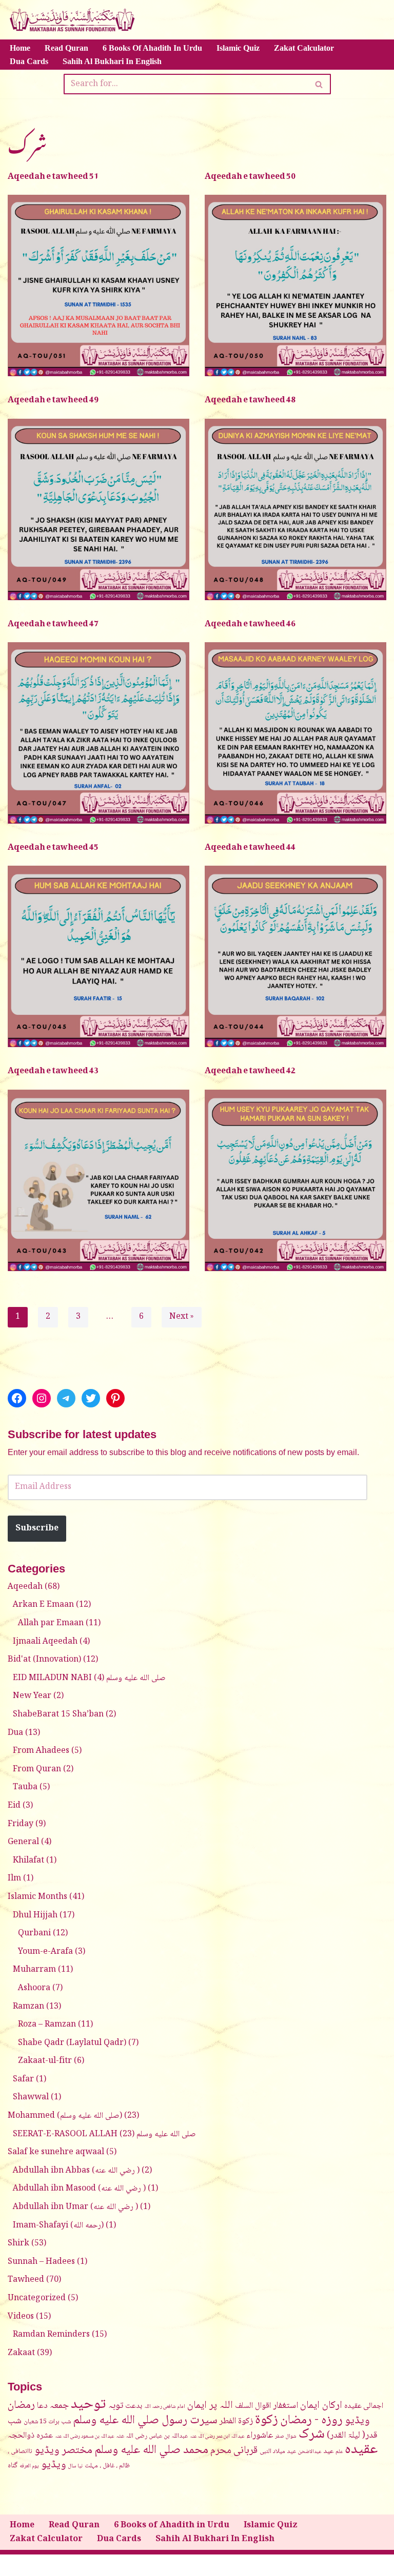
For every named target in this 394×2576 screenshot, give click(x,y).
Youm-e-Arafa (45, 1952)
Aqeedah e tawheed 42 (250, 1068)
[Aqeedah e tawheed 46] (295, 733)
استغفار (285, 2406)
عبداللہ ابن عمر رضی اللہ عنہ (217, 2437)
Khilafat (28, 1861)
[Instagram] (42, 1398)
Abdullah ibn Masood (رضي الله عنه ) (79, 2189)
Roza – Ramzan (47, 2025)
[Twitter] (91, 1398)
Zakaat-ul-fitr (45, 2061)
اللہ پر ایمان (210, 2406)
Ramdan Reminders (51, 2335)
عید (328, 2451)
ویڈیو (54, 2465)
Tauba (25, 1787)
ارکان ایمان (321, 2406)
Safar (23, 2080)
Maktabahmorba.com (123, 2565)
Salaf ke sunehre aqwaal (56, 2152)
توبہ (116, 2406)
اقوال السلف (253, 2406)
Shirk (18, 2244)
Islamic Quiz (238, 48)
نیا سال (75, 2466)
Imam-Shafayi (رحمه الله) (58, 2226)
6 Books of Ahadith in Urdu (152, 48)
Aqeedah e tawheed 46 (250, 621)
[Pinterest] (115, 1398)
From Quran (37, 1770)
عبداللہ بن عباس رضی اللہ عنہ (152, 2436)
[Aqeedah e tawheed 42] (295, 1180)
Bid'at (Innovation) (44, 1660)
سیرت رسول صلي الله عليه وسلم (145, 2421)
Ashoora (34, 1988)
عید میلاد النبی (278, 2451)
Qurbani (34, 1934)
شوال (291, 2437)
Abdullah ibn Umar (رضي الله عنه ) (75, 2207)
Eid (14, 1806)
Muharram (34, 1970)
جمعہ (59, 2406)
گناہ (13, 2466)
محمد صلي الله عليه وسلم (151, 2450)
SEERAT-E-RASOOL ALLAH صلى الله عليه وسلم (104, 2134)
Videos (21, 2317)
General (23, 1842)
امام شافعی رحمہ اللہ (165, 2407)
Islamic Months (37, 1897)
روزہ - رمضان (311, 2420)
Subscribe (37, 1529)
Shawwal (31, 2098)
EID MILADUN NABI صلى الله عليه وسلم (89, 1678)
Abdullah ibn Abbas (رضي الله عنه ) (76, 2171)
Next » (182, 1317)
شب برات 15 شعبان (47, 2422)
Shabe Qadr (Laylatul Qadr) (72, 2043)
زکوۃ (267, 2420)
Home (20, 48)
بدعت (134, 2406)
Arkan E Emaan (43, 1605)
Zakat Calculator (304, 48)
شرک (312, 2435)
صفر (279, 2437)
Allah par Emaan (51, 1623)
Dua (15, 1733)
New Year (32, 1696)
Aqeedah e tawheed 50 (250, 174)
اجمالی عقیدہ (364, 2406)
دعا (42, 2406)
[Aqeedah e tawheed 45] (98, 956)
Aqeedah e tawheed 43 (53, 1068)
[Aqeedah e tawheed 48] (295, 509)
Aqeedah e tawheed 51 (53, 174)
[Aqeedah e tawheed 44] (295, 956)
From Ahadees (41, 1751)
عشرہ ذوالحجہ (30, 2436)
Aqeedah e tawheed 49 (53, 397)
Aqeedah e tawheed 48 (250, 397)
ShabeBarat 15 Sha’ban (58, 1715)
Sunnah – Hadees (41, 2262)
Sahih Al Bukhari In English (112, 61)
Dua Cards (29, 61)
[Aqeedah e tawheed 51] (98, 285)
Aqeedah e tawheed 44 (250, 845)
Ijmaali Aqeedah (45, 1642)
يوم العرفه (29, 2466)
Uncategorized (37, 2298)
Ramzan (28, 2007)
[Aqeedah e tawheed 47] (98, 733)
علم (339, 2452)
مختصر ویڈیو (63, 2451)
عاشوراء (260, 2436)
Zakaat (21, 2353)
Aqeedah (25, 1587)
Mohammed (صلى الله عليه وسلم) (65, 2116)
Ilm (14, 1879)
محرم (221, 2451)
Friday (21, 1824)
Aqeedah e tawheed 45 (53, 845)
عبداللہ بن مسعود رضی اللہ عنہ (84, 2437)
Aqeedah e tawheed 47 (53, 621)
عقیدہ (361, 2450)
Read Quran (66, 48)
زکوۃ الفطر (236, 2421)
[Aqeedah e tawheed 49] (98, 509)
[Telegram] (66, 1398)
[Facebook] (17, 1398)
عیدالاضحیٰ (310, 2452)
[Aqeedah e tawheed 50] (295, 285)
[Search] (319, 84)
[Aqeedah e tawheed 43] (98, 1180)
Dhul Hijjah (35, 1916)
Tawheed (26, 2280)
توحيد (88, 2405)
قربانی (245, 2451)
